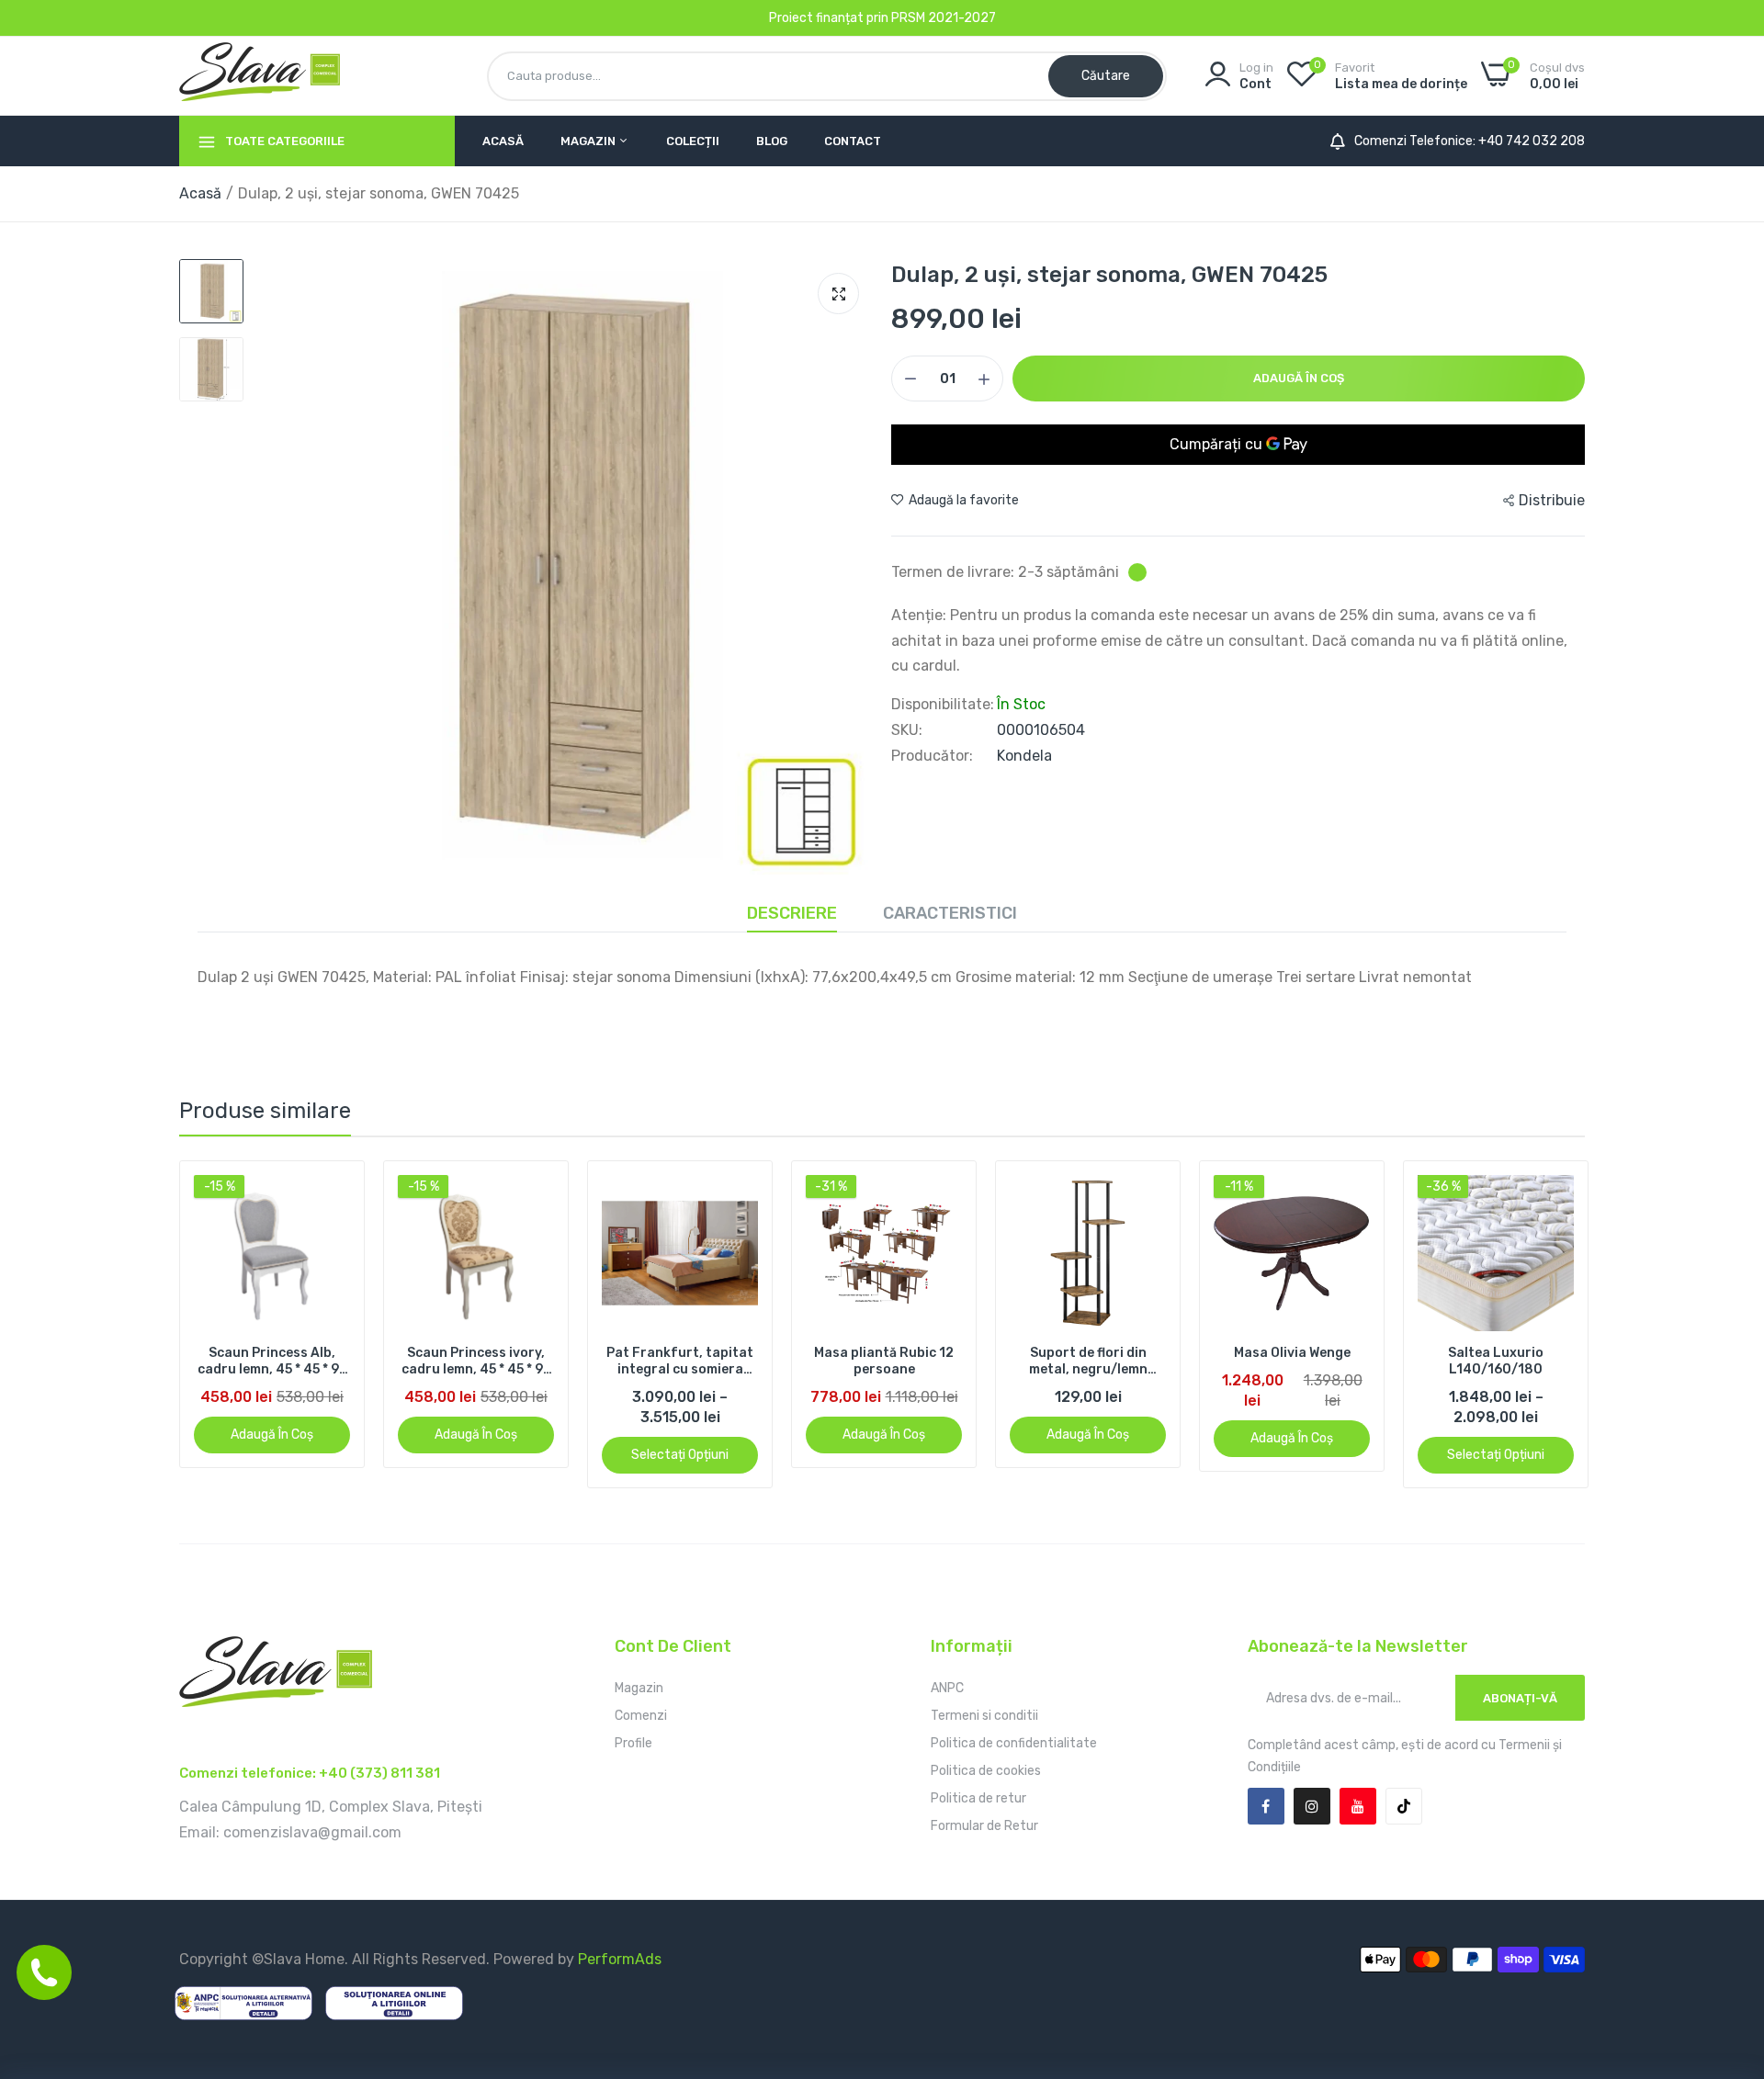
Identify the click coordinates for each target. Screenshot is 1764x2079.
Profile (633, 1743)
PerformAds (620, 1959)
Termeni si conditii (984, 1716)
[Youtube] (1358, 1806)
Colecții (693, 141)
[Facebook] (1266, 1806)
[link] (334, 1191)
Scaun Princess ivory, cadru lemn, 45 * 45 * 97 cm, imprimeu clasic (476, 1362)
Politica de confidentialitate (1014, 1743)
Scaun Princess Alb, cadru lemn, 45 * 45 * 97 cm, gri (272, 1362)
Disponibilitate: (943, 705)
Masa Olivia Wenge (1292, 1353)
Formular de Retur (984, 1826)
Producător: (932, 756)
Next (1539, 1325)
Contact (853, 141)
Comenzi (641, 1716)
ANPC (947, 1688)
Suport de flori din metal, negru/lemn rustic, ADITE (1088, 1362)
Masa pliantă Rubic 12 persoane (884, 1361)
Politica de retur (978, 1798)
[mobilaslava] (260, 75)
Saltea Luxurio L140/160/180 (1496, 1361)
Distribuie (1552, 500)
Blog (772, 141)
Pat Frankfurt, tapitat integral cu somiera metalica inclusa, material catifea (680, 1362)
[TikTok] (1404, 1806)
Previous (225, 1325)
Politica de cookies (986, 1771)
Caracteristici (950, 913)
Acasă (503, 141)
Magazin (589, 141)
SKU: (907, 730)
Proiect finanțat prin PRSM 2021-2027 (882, 18)
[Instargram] (1312, 1806)
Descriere (792, 913)
